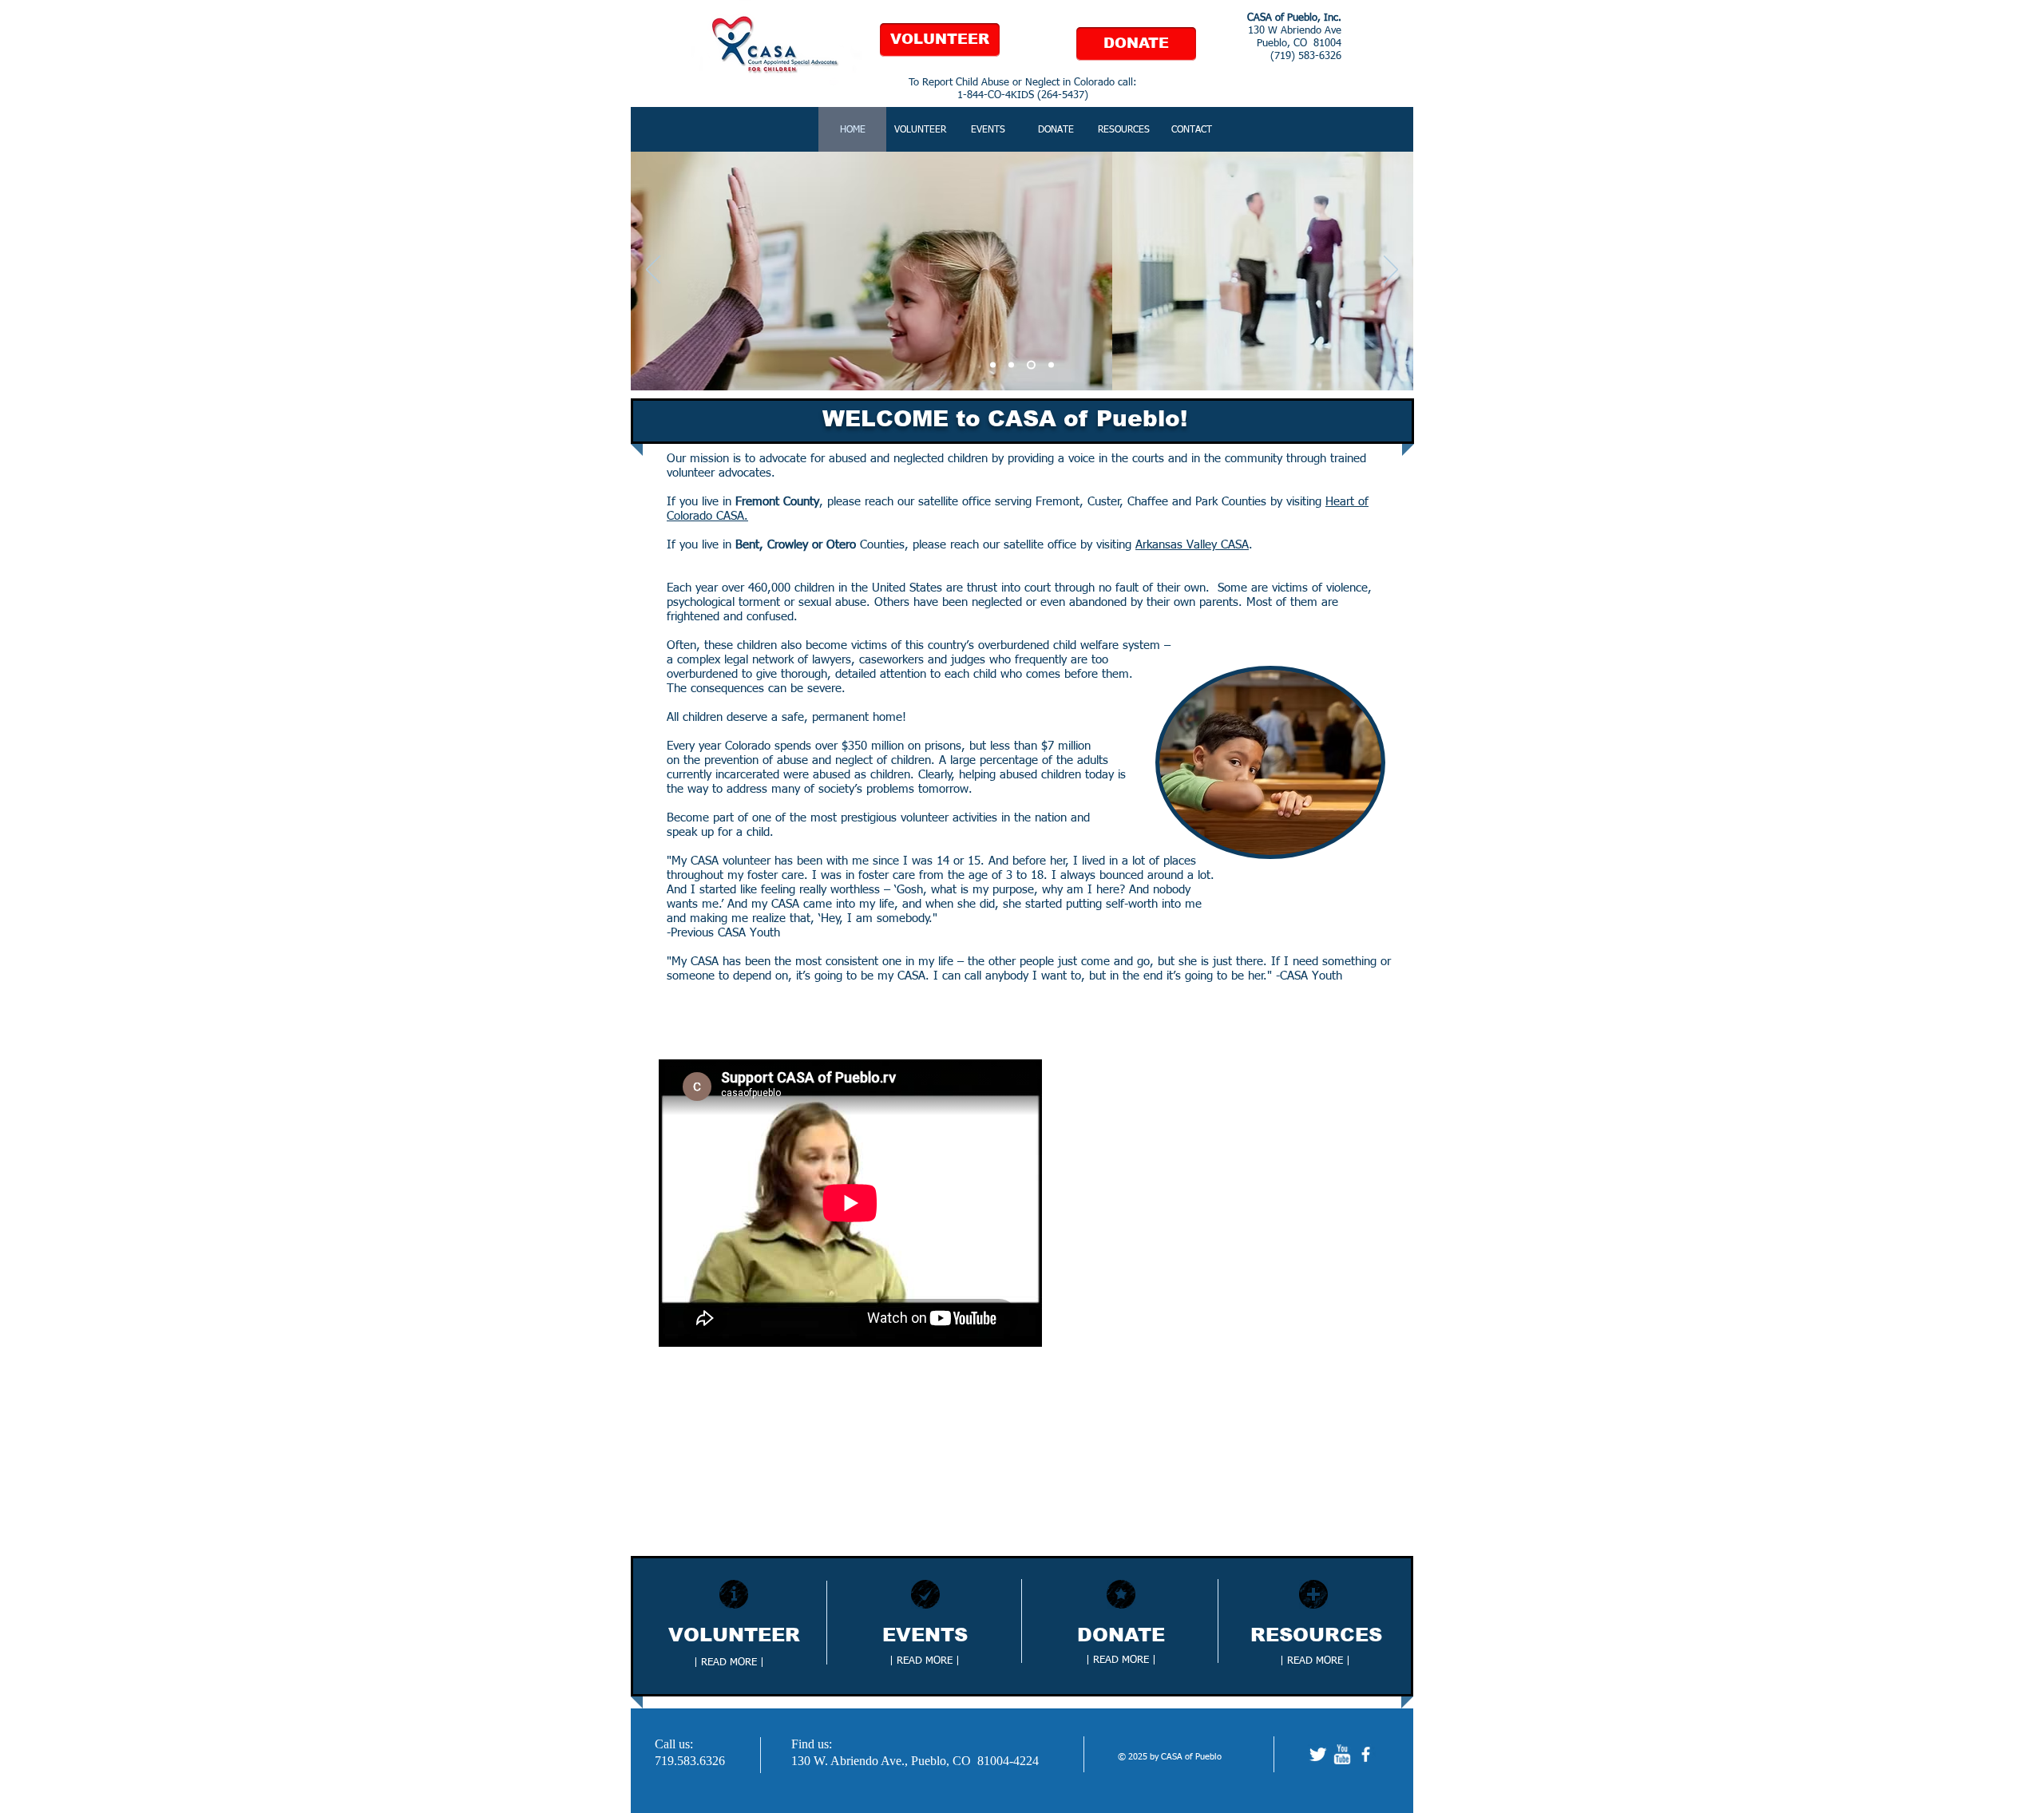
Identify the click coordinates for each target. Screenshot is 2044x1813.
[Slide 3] (1031, 365)
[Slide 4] (1051, 365)
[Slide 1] (993, 365)
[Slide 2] (1011, 365)
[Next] (1391, 271)
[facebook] (1366, 1754)
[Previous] (653, 271)
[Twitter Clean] (1318, 1754)
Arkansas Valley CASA (1192, 545)
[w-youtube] (1342, 1754)
